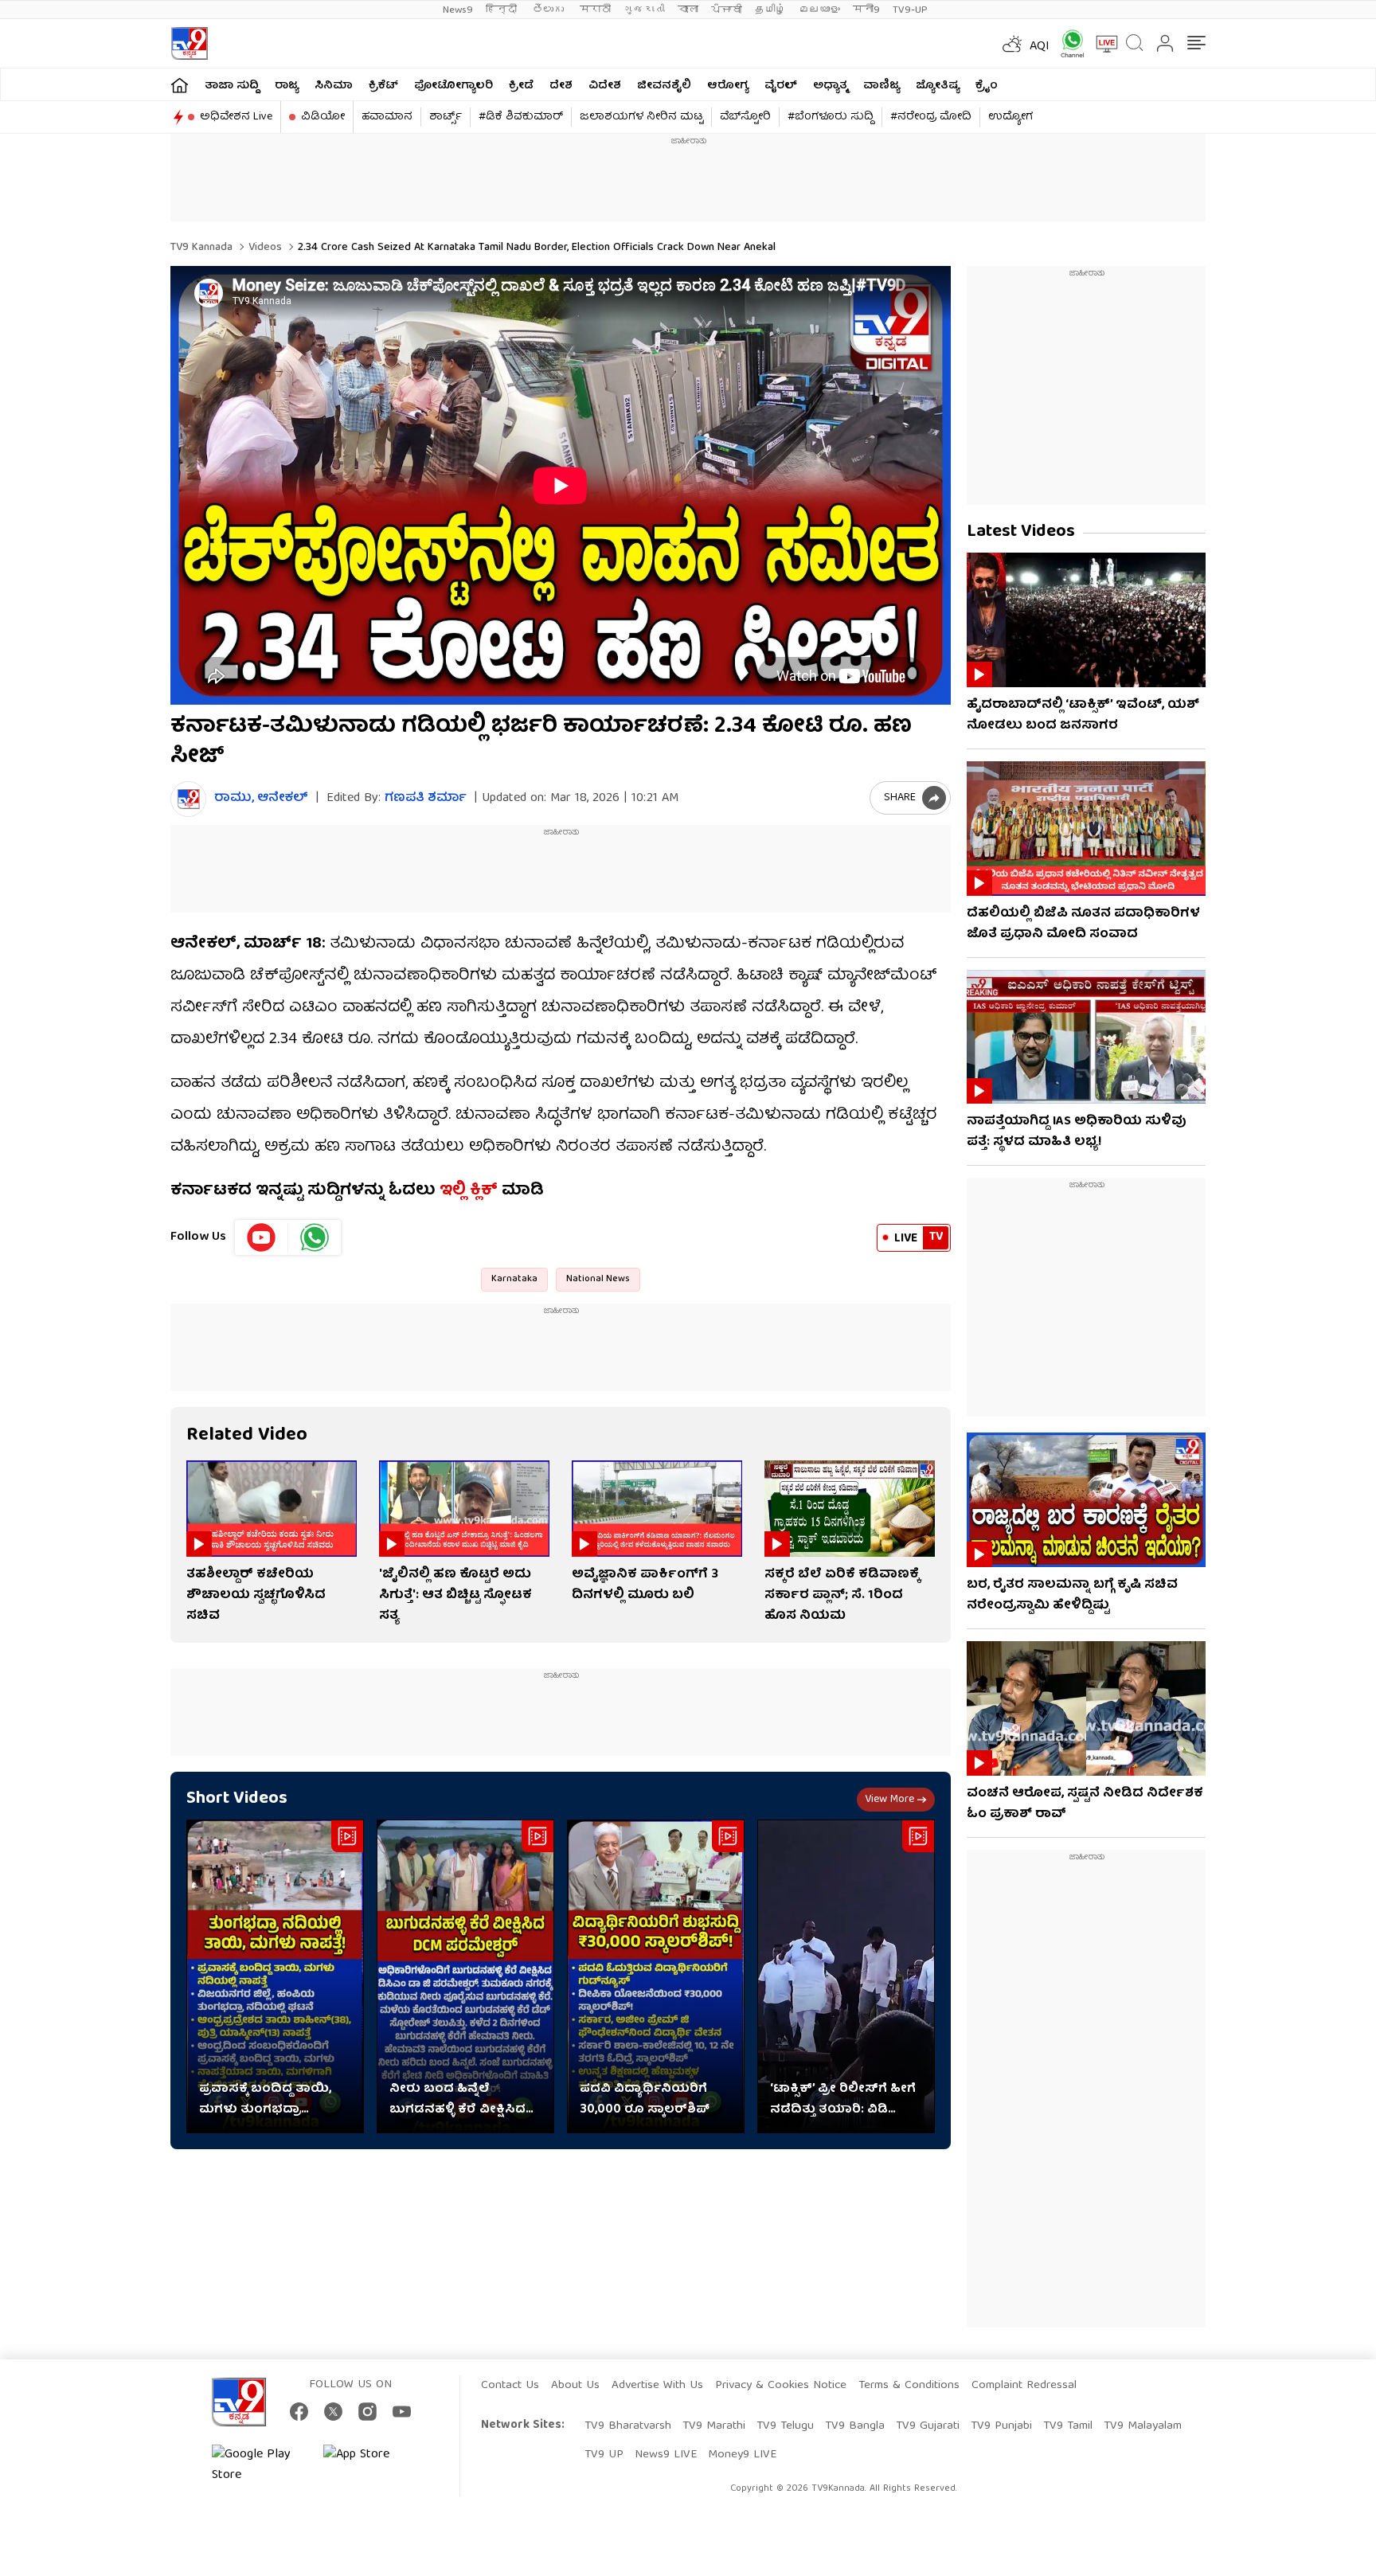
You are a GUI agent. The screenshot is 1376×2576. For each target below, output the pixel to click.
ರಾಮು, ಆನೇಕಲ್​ (261, 799)
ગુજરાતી (644, 10)
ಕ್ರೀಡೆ (521, 86)
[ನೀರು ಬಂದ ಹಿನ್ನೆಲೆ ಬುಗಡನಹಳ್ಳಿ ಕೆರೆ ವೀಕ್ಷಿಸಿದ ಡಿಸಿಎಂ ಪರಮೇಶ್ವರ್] (465, 1977)
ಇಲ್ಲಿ (453, 1191)
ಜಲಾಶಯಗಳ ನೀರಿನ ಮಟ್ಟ (641, 117)
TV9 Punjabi (1001, 2426)
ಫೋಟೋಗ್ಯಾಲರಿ (453, 86)
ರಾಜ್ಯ (287, 86)
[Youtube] (262, 1237)
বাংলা (688, 10)
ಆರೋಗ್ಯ (728, 86)
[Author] (188, 799)
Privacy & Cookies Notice (781, 2386)
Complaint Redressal (1024, 2386)
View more (889, 1800)
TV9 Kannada (201, 248)
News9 (458, 10)
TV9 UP (604, 2455)
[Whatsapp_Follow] (315, 1237)
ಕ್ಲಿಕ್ (484, 1191)
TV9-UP (910, 10)
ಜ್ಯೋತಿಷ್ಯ (938, 86)
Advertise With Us (657, 2386)
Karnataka (514, 1279)
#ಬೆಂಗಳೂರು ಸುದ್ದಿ (831, 117)
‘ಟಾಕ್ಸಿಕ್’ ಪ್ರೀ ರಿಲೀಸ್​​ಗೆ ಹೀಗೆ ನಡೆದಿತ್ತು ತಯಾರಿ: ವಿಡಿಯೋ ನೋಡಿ (843, 2100)
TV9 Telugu (785, 2426)
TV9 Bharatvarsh (628, 2426)
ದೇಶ (561, 86)
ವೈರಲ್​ (781, 86)
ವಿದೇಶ (605, 86)
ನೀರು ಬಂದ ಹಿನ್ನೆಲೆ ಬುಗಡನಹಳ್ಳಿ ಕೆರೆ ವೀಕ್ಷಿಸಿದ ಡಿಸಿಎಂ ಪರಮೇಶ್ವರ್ (457, 2100)
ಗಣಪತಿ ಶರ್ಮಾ (426, 799)
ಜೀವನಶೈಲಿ (664, 86)
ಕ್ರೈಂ (987, 86)
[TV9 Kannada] (189, 43)
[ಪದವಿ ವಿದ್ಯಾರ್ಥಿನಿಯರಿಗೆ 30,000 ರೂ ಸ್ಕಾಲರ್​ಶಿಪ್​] (656, 1977)
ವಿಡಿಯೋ (323, 117)
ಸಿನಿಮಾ (334, 86)
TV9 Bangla (855, 2426)
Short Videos (237, 1799)
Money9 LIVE (742, 2455)
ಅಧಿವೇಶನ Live (236, 117)
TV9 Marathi (714, 2426)
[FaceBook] (299, 2412)
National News (598, 1279)
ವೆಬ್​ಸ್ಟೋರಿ (745, 117)
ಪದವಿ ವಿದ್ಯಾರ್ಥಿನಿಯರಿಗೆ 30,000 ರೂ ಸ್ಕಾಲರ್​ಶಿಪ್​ (645, 2100)
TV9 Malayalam (1143, 2426)
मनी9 (866, 10)
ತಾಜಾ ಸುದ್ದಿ (232, 86)
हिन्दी (503, 10)
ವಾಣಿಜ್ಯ (881, 86)
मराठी (595, 10)
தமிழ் (770, 10)
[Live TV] (1101, 44)
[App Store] (371, 2465)
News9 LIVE (666, 2455)
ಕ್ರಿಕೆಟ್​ (383, 86)
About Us (575, 2386)
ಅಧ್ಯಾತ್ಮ (830, 86)
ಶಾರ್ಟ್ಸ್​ (446, 117)
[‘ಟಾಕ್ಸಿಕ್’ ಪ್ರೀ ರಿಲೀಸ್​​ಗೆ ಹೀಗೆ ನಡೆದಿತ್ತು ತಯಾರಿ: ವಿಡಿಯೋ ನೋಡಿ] (846, 1977)
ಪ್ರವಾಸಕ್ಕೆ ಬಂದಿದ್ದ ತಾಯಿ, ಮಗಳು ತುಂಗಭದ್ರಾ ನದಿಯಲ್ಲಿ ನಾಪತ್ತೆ (265, 2100)
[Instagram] (367, 2412)
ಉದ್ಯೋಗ (1010, 117)
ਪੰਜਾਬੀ (727, 10)
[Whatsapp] (1067, 43)
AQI (1040, 47)
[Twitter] (333, 2412)
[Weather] (1010, 44)
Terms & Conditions (909, 2386)
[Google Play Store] (260, 2465)
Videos (264, 248)
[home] (180, 85)
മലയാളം (819, 10)
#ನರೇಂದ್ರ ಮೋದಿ (931, 117)
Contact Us (510, 2386)
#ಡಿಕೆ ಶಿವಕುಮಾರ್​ (521, 117)
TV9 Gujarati (928, 2426)
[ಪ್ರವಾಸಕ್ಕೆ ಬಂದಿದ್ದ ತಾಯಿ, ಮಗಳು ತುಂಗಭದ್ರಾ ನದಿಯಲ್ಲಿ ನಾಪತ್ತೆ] (275, 1977)
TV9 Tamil (1068, 2426)
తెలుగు (550, 10)
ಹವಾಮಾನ (387, 117)
